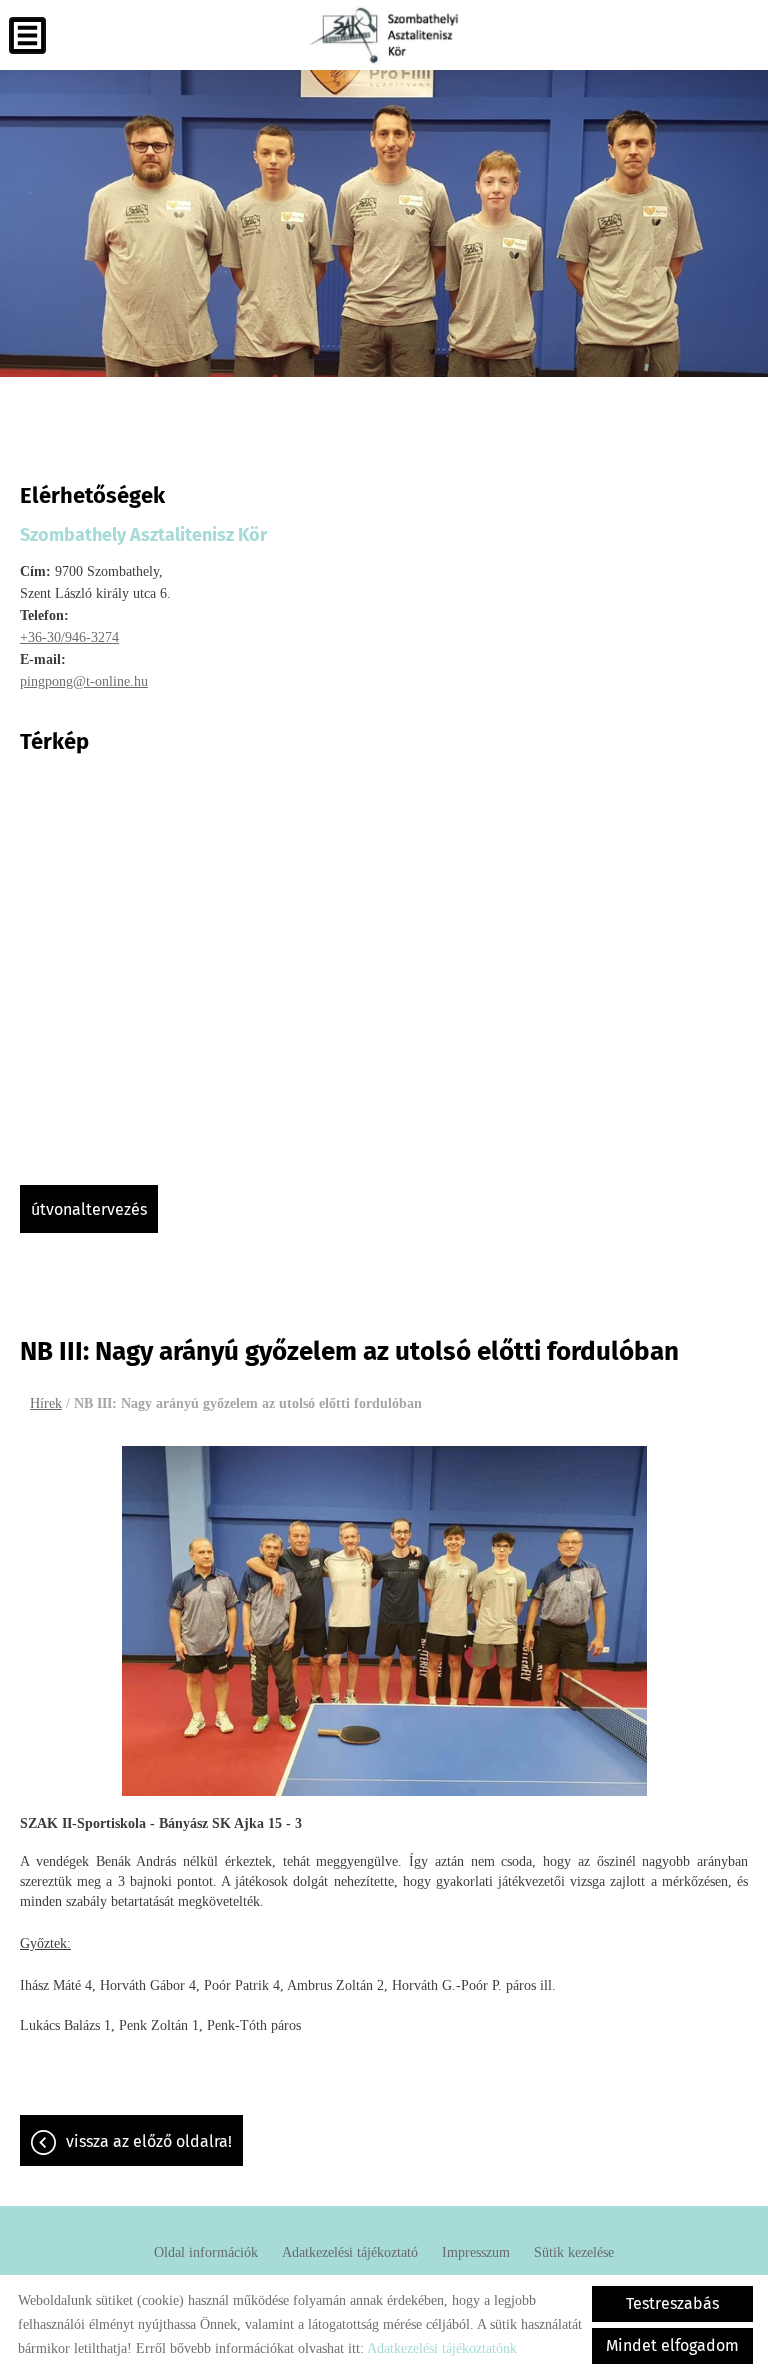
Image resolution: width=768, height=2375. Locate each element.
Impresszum (476, 2252)
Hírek (46, 1403)
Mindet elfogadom (672, 2345)
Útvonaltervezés (89, 1209)
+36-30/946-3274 (69, 637)
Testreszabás (672, 2303)
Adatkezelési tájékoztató (350, 2252)
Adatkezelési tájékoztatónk (442, 2348)
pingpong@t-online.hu (84, 681)
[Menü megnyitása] (27, 35)
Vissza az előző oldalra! (149, 2141)
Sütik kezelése (574, 2252)
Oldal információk (206, 2252)
